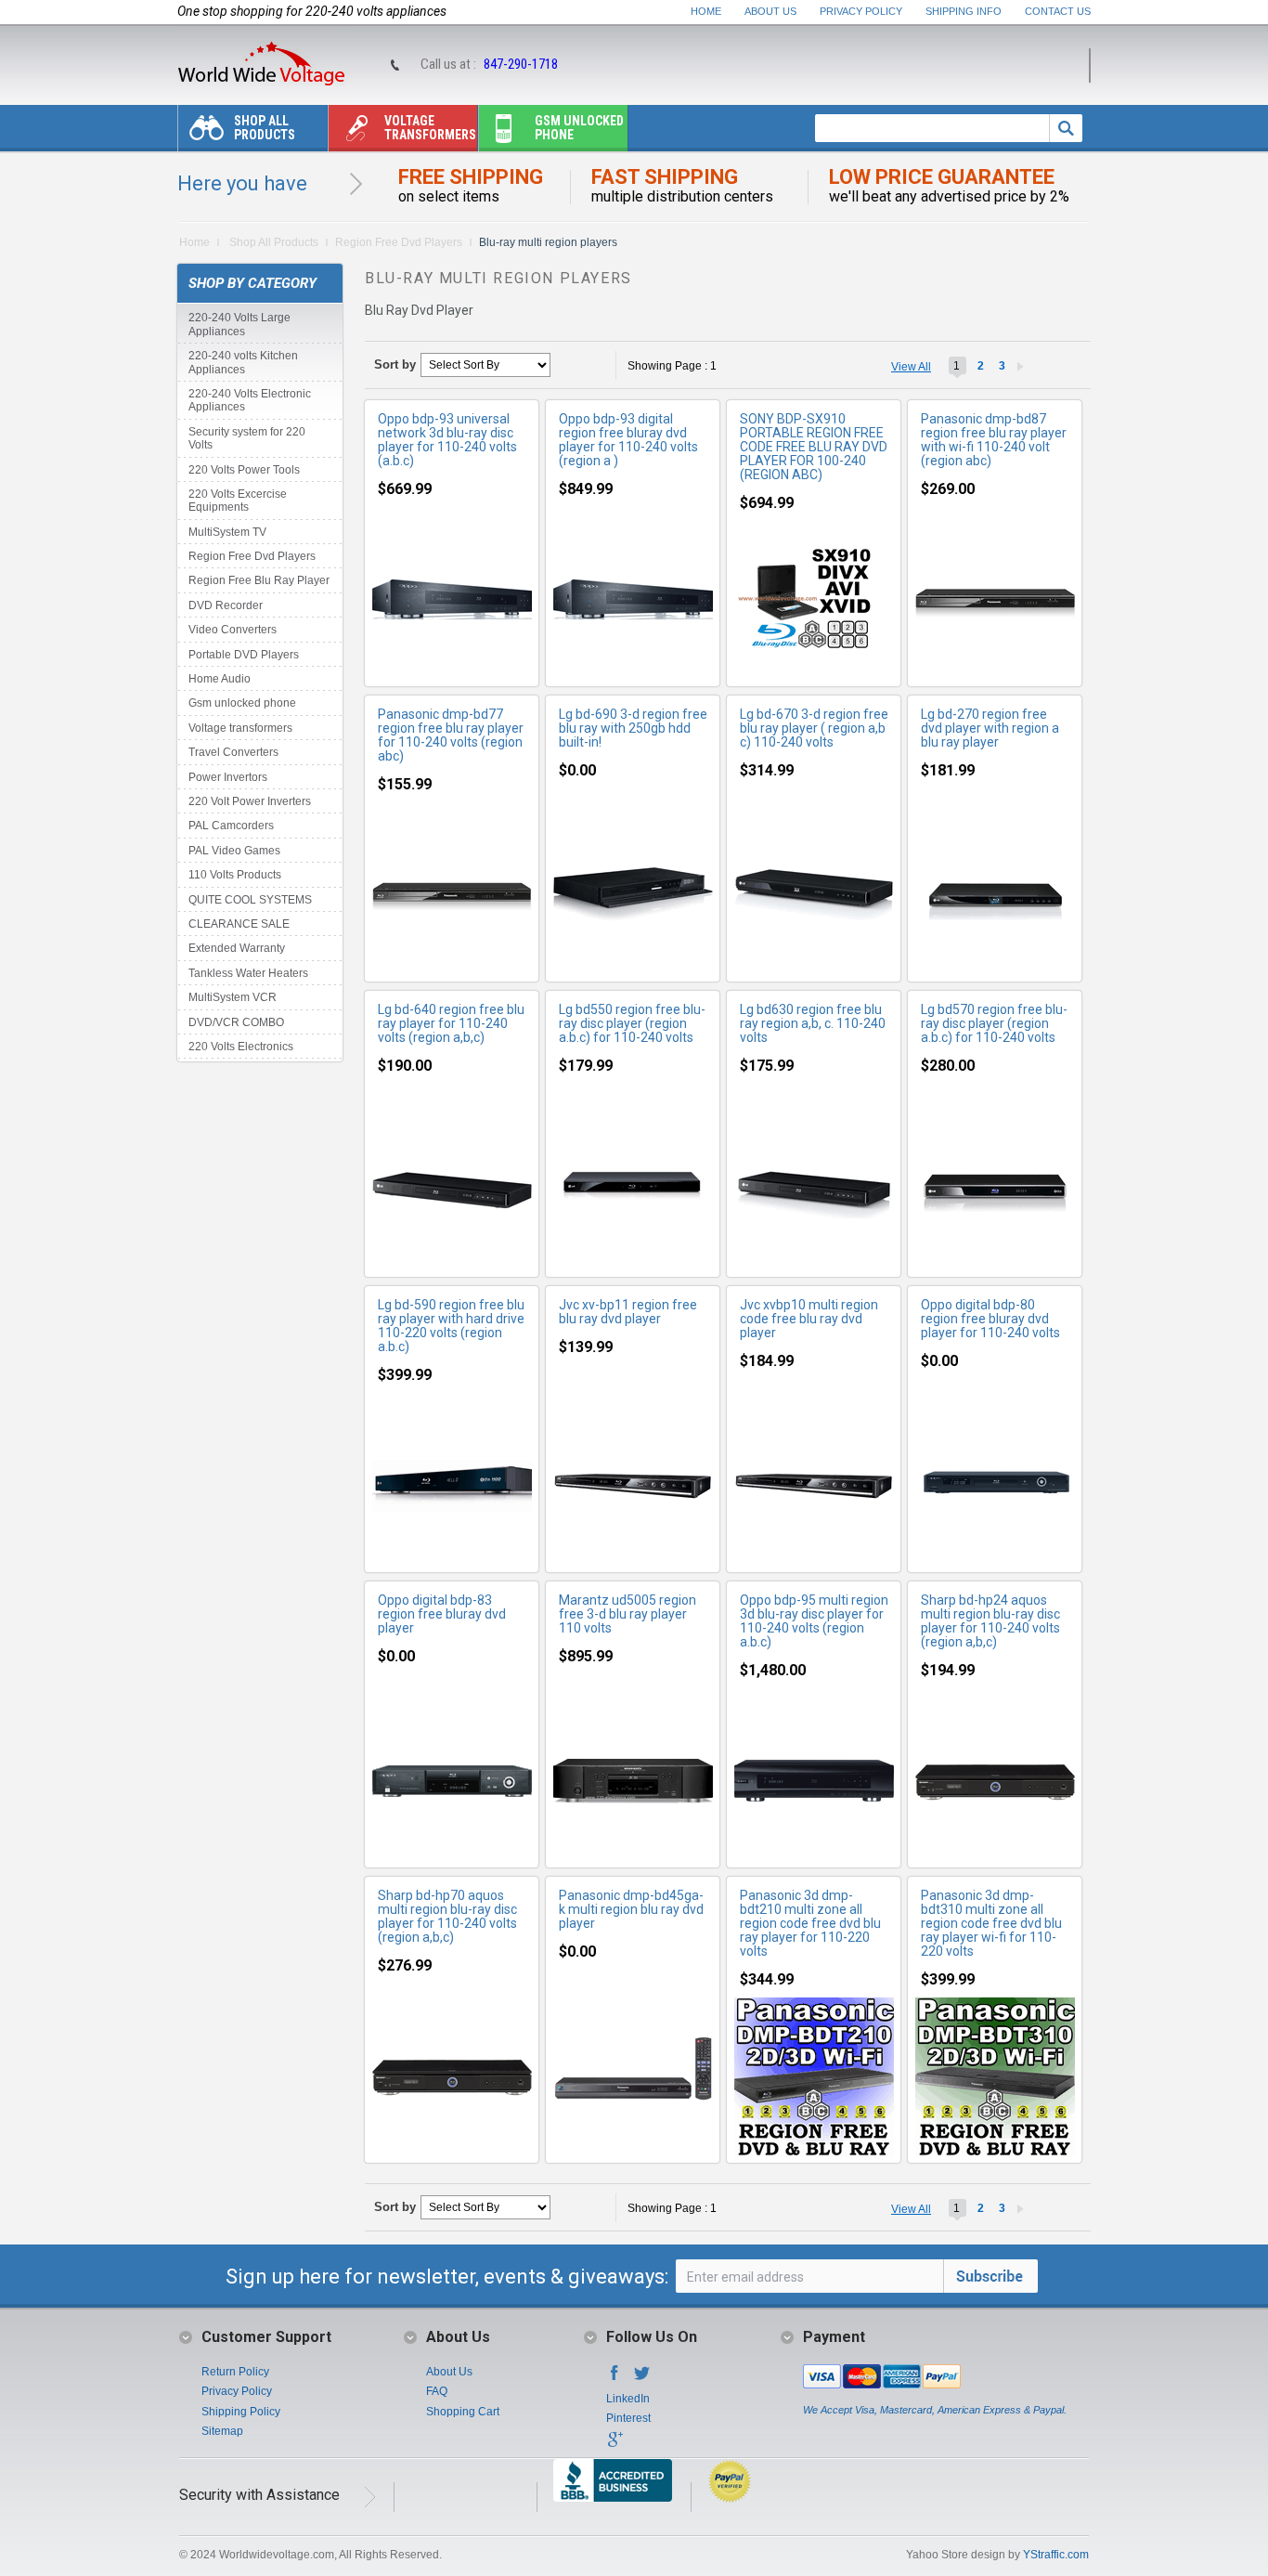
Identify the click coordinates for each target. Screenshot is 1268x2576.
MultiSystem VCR (233, 997)
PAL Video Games (234, 851)
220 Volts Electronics (241, 1047)
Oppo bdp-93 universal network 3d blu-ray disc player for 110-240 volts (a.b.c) (447, 440)
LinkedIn (628, 2399)
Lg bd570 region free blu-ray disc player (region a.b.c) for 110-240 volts (994, 1023)
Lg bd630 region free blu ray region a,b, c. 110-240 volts (813, 1023)
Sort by (395, 364)
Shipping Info (964, 11)
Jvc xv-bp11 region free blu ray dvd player (628, 1312)
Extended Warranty (237, 948)
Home (706, 11)
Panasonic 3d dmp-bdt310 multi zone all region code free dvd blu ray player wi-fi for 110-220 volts (991, 1923)
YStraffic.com (1056, 2555)
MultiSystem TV (227, 532)
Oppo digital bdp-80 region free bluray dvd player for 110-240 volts (990, 1319)
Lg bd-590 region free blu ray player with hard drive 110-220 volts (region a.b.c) (451, 1326)
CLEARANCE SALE (239, 924)
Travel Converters (233, 752)
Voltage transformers (430, 128)
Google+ (615, 2445)
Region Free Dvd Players (399, 242)
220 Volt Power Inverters (250, 801)
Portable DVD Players (244, 655)
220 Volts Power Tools (244, 470)
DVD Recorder (226, 605)
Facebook (615, 2378)
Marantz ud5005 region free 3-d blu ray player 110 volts (628, 1614)
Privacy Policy (861, 11)
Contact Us (1058, 11)
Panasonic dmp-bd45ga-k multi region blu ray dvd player (631, 1909)
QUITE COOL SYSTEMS (250, 900)
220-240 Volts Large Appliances (239, 324)
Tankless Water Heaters (248, 973)
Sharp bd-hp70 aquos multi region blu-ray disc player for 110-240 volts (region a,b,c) (447, 1916)
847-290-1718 (521, 64)
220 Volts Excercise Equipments (238, 501)
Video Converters (233, 630)
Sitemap (222, 2431)
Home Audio (220, 679)
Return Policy (235, 2372)
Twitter (642, 2378)
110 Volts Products (235, 875)
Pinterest (628, 2418)
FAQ (437, 2391)
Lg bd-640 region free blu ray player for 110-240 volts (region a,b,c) (451, 1023)
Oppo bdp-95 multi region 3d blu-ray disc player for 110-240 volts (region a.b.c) (814, 1621)
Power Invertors (228, 777)
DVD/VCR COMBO (236, 1022)
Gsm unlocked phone (579, 128)
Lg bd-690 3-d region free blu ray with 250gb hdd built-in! (633, 728)
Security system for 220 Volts (247, 438)
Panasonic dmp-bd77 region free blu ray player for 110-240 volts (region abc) (451, 735)
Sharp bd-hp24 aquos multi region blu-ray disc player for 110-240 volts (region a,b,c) (990, 1621)
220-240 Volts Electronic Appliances (250, 400)
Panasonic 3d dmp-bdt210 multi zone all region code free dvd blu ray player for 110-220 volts (810, 1923)
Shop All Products (265, 128)
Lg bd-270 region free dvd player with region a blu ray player (990, 728)
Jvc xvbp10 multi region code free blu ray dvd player (809, 1319)
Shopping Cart (463, 2412)
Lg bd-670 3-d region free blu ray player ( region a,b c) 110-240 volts (814, 728)
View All (911, 367)
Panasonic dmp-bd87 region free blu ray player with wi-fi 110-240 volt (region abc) (994, 440)
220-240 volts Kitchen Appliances (243, 362)
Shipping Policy (241, 2412)
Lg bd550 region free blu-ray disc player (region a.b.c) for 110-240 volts (632, 1023)
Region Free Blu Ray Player (259, 580)
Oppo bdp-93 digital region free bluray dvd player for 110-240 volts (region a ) (628, 440)
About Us (770, 11)
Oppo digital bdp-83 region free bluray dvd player (442, 1614)
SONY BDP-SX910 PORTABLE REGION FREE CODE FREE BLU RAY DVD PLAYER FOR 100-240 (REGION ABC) (814, 447)
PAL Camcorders (231, 826)
